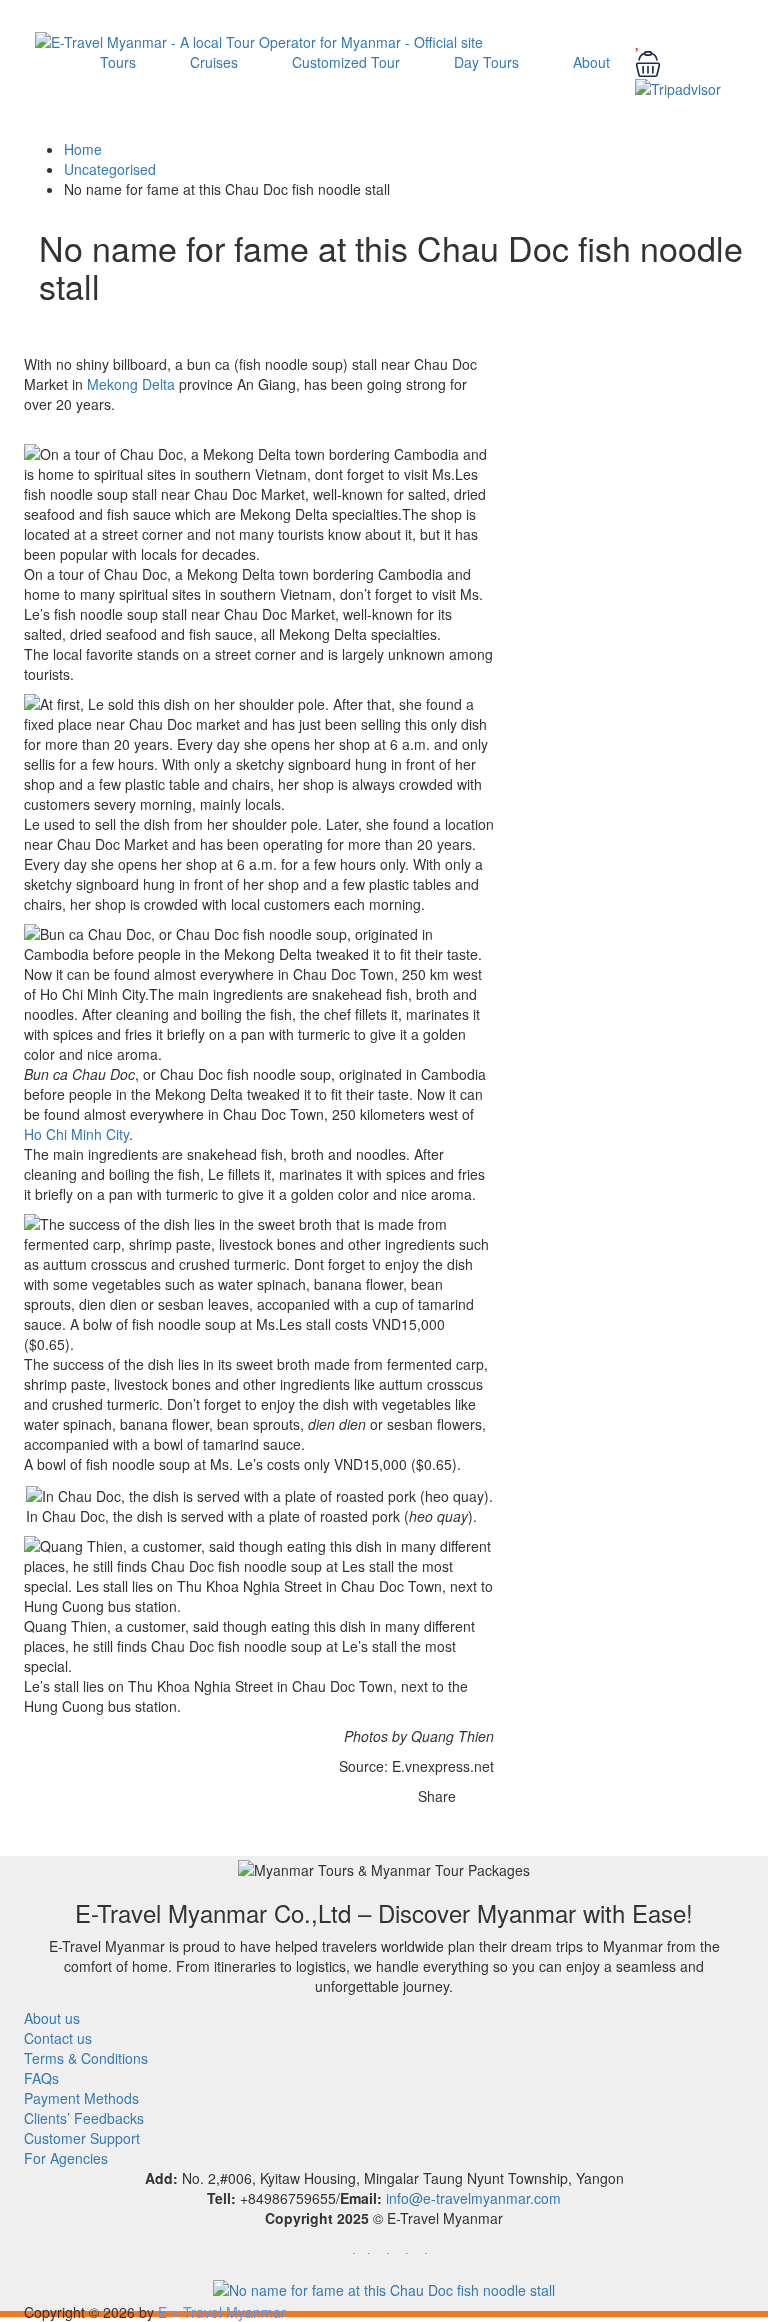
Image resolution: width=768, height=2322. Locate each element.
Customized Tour (346, 62)
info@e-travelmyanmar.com (473, 2198)
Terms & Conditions (86, 2058)
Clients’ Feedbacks (84, 2118)
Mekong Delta (131, 384)
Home (83, 149)
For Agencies (66, 2158)
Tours (118, 62)
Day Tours (486, 62)
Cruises (214, 62)
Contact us (58, 2038)
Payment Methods (81, 2098)
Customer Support (82, 2138)
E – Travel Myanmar (222, 2312)
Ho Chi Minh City (76, 1134)
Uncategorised (110, 169)
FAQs (41, 2078)
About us (52, 2018)
